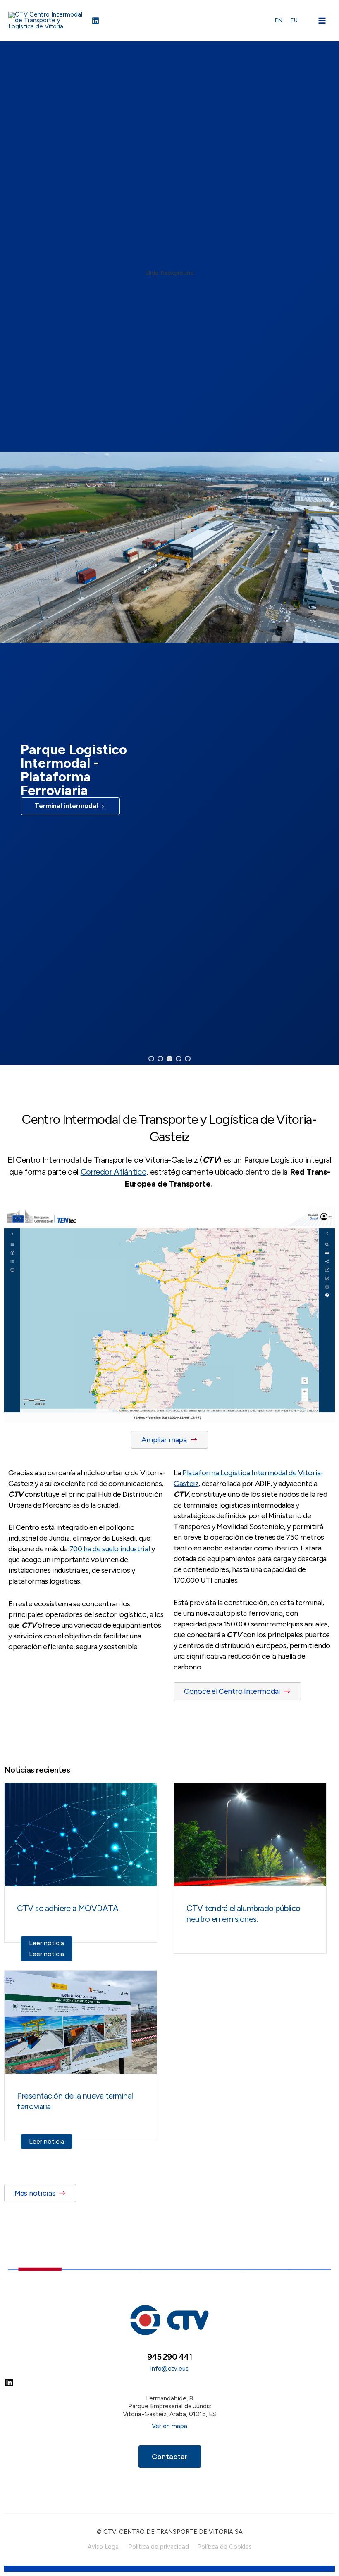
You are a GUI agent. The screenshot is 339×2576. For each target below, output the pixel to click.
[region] (169, 553)
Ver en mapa (169, 2426)
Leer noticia (47, 1943)
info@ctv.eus (169, 2369)
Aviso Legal (104, 2547)
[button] (151, 1059)
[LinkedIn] (9, 2385)
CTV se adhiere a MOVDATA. (68, 1908)
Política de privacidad (159, 2547)
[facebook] (97, 21)
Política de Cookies (224, 2547)
